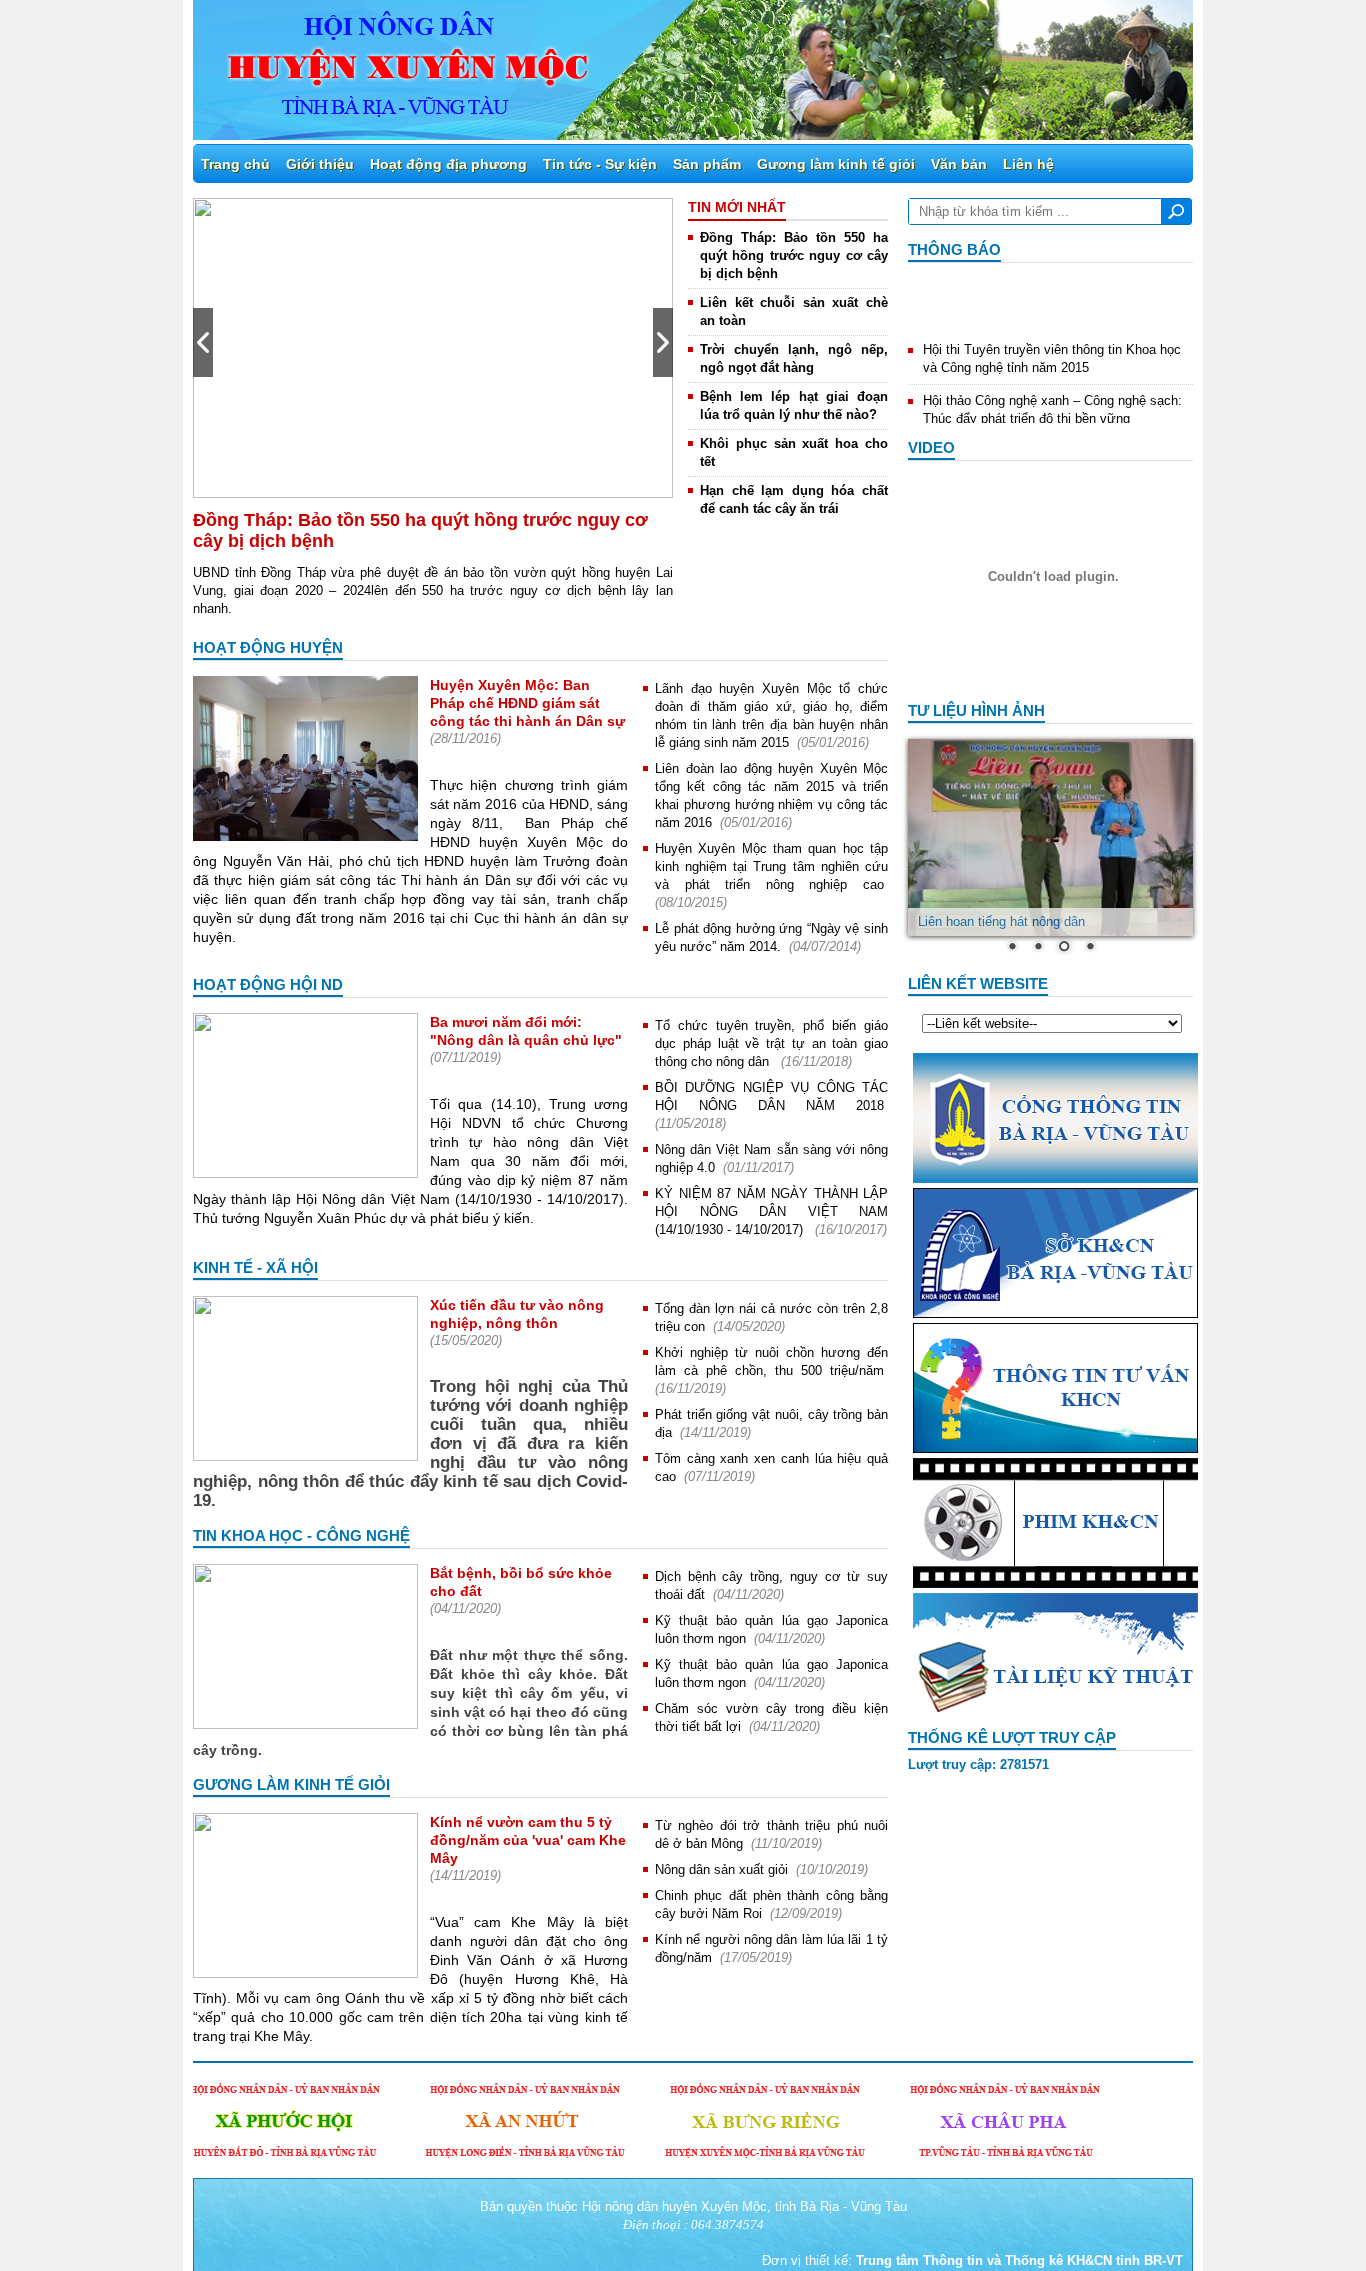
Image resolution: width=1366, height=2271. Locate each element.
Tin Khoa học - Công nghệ (301, 1535)
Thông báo (954, 249)
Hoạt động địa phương (448, 164)
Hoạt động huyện (268, 647)
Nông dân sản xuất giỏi (721, 1869)
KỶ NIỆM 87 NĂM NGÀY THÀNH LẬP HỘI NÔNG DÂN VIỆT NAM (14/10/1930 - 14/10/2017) (771, 1211)
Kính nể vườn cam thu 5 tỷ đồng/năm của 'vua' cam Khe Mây (528, 1840)
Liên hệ (1028, 164)
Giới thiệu (320, 164)
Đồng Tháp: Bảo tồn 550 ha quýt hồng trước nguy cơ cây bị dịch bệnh (794, 255)
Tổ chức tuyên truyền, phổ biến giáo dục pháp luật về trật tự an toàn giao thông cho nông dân (771, 1043)
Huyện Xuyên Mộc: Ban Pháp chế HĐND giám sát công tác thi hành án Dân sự (527, 703)
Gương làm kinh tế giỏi (836, 164)
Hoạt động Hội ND (268, 984)
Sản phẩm (707, 164)
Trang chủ (235, 164)
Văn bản (959, 164)
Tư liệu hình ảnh (976, 710)
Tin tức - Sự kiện (600, 164)
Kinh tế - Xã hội (255, 1267)
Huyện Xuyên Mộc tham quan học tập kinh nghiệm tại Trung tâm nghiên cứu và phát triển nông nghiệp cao (771, 866)
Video (931, 447)
